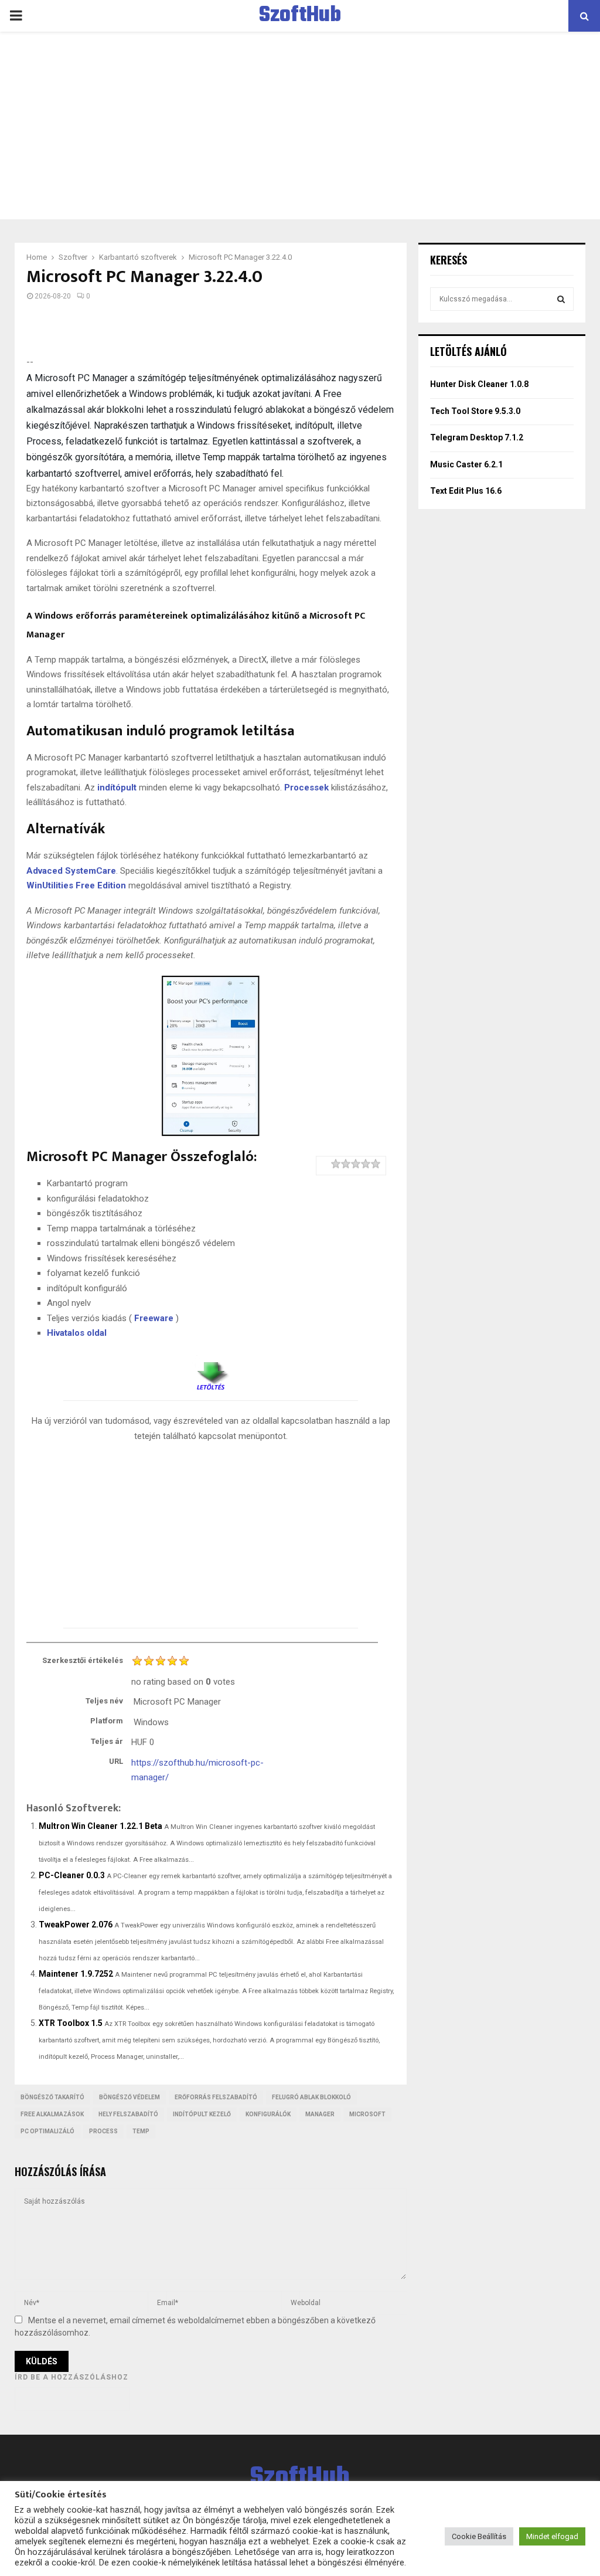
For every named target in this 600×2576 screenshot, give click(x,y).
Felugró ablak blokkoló (311, 2097)
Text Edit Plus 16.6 (466, 491)
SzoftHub (300, 16)
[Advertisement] (300, 125)
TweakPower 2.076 (76, 1925)
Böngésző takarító (52, 2097)
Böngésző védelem (129, 2097)
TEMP (141, 2131)
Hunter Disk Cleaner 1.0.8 (479, 384)
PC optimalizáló (47, 2131)
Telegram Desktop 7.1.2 (477, 437)
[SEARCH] (561, 299)
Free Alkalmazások (52, 2114)
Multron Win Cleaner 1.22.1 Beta (100, 1826)
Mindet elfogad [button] (552, 2536)
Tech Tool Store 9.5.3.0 (475, 411)
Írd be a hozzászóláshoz (71, 2377)
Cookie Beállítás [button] (479, 2536)
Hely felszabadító (128, 2114)
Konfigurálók (268, 2114)
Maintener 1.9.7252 (76, 1974)
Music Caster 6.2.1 (466, 464)
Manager (320, 2114)
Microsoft (367, 2114)
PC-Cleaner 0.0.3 (72, 1875)
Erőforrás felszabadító (216, 2097)
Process (103, 2131)
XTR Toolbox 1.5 (71, 2023)
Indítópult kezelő (202, 2114)
